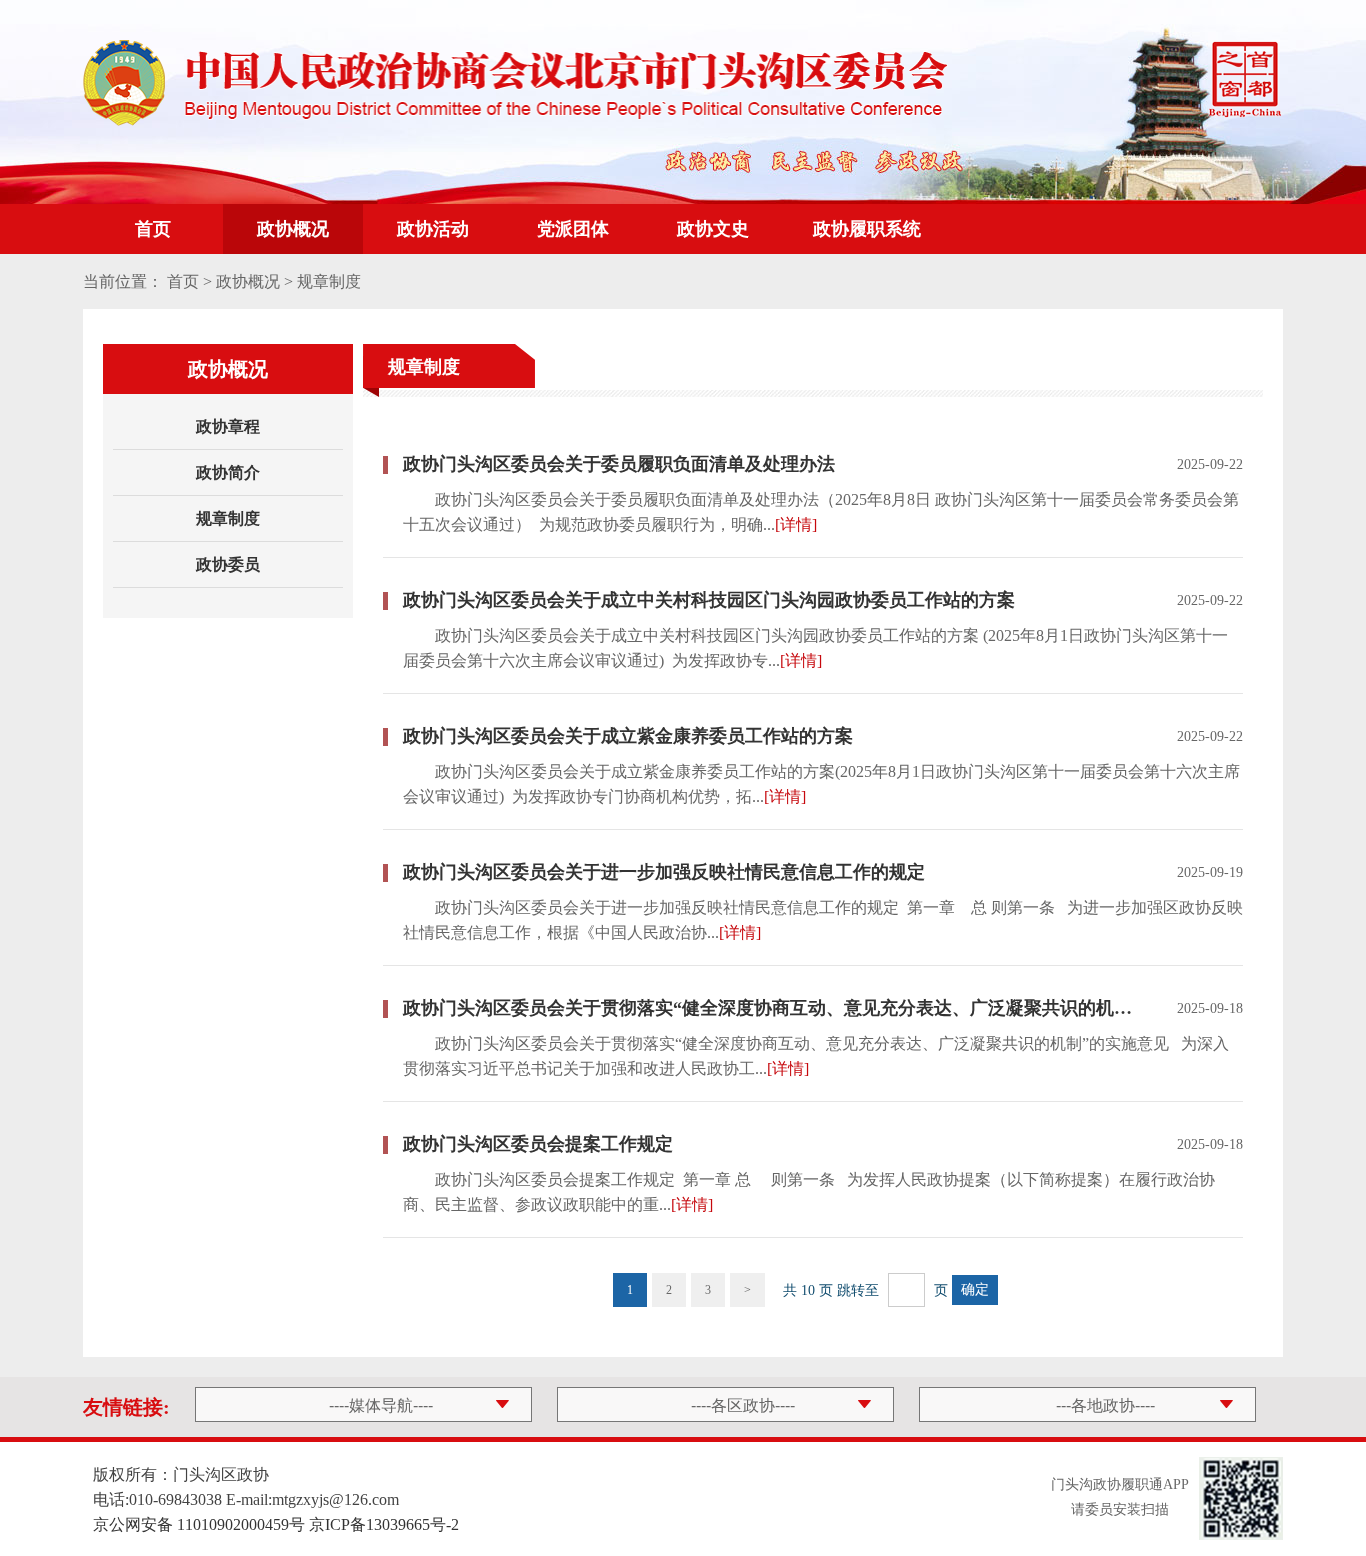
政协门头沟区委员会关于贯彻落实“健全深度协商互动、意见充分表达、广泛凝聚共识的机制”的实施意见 (768, 1008)
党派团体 (573, 229)
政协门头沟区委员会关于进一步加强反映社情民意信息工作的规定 (664, 872)
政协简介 (228, 472)
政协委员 (228, 564)
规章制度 (228, 518)
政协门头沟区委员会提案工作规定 (538, 1144)
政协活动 (433, 229)
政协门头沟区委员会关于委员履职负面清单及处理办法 (619, 464)
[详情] (796, 524)
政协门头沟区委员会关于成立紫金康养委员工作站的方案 (628, 736)
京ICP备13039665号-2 (384, 1524)
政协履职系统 (867, 229)
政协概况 (293, 229)
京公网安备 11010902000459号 (199, 1524)
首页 (153, 229)
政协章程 (228, 426)
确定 (975, 1289)
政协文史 (713, 229)
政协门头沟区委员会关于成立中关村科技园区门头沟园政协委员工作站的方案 (709, 600)
